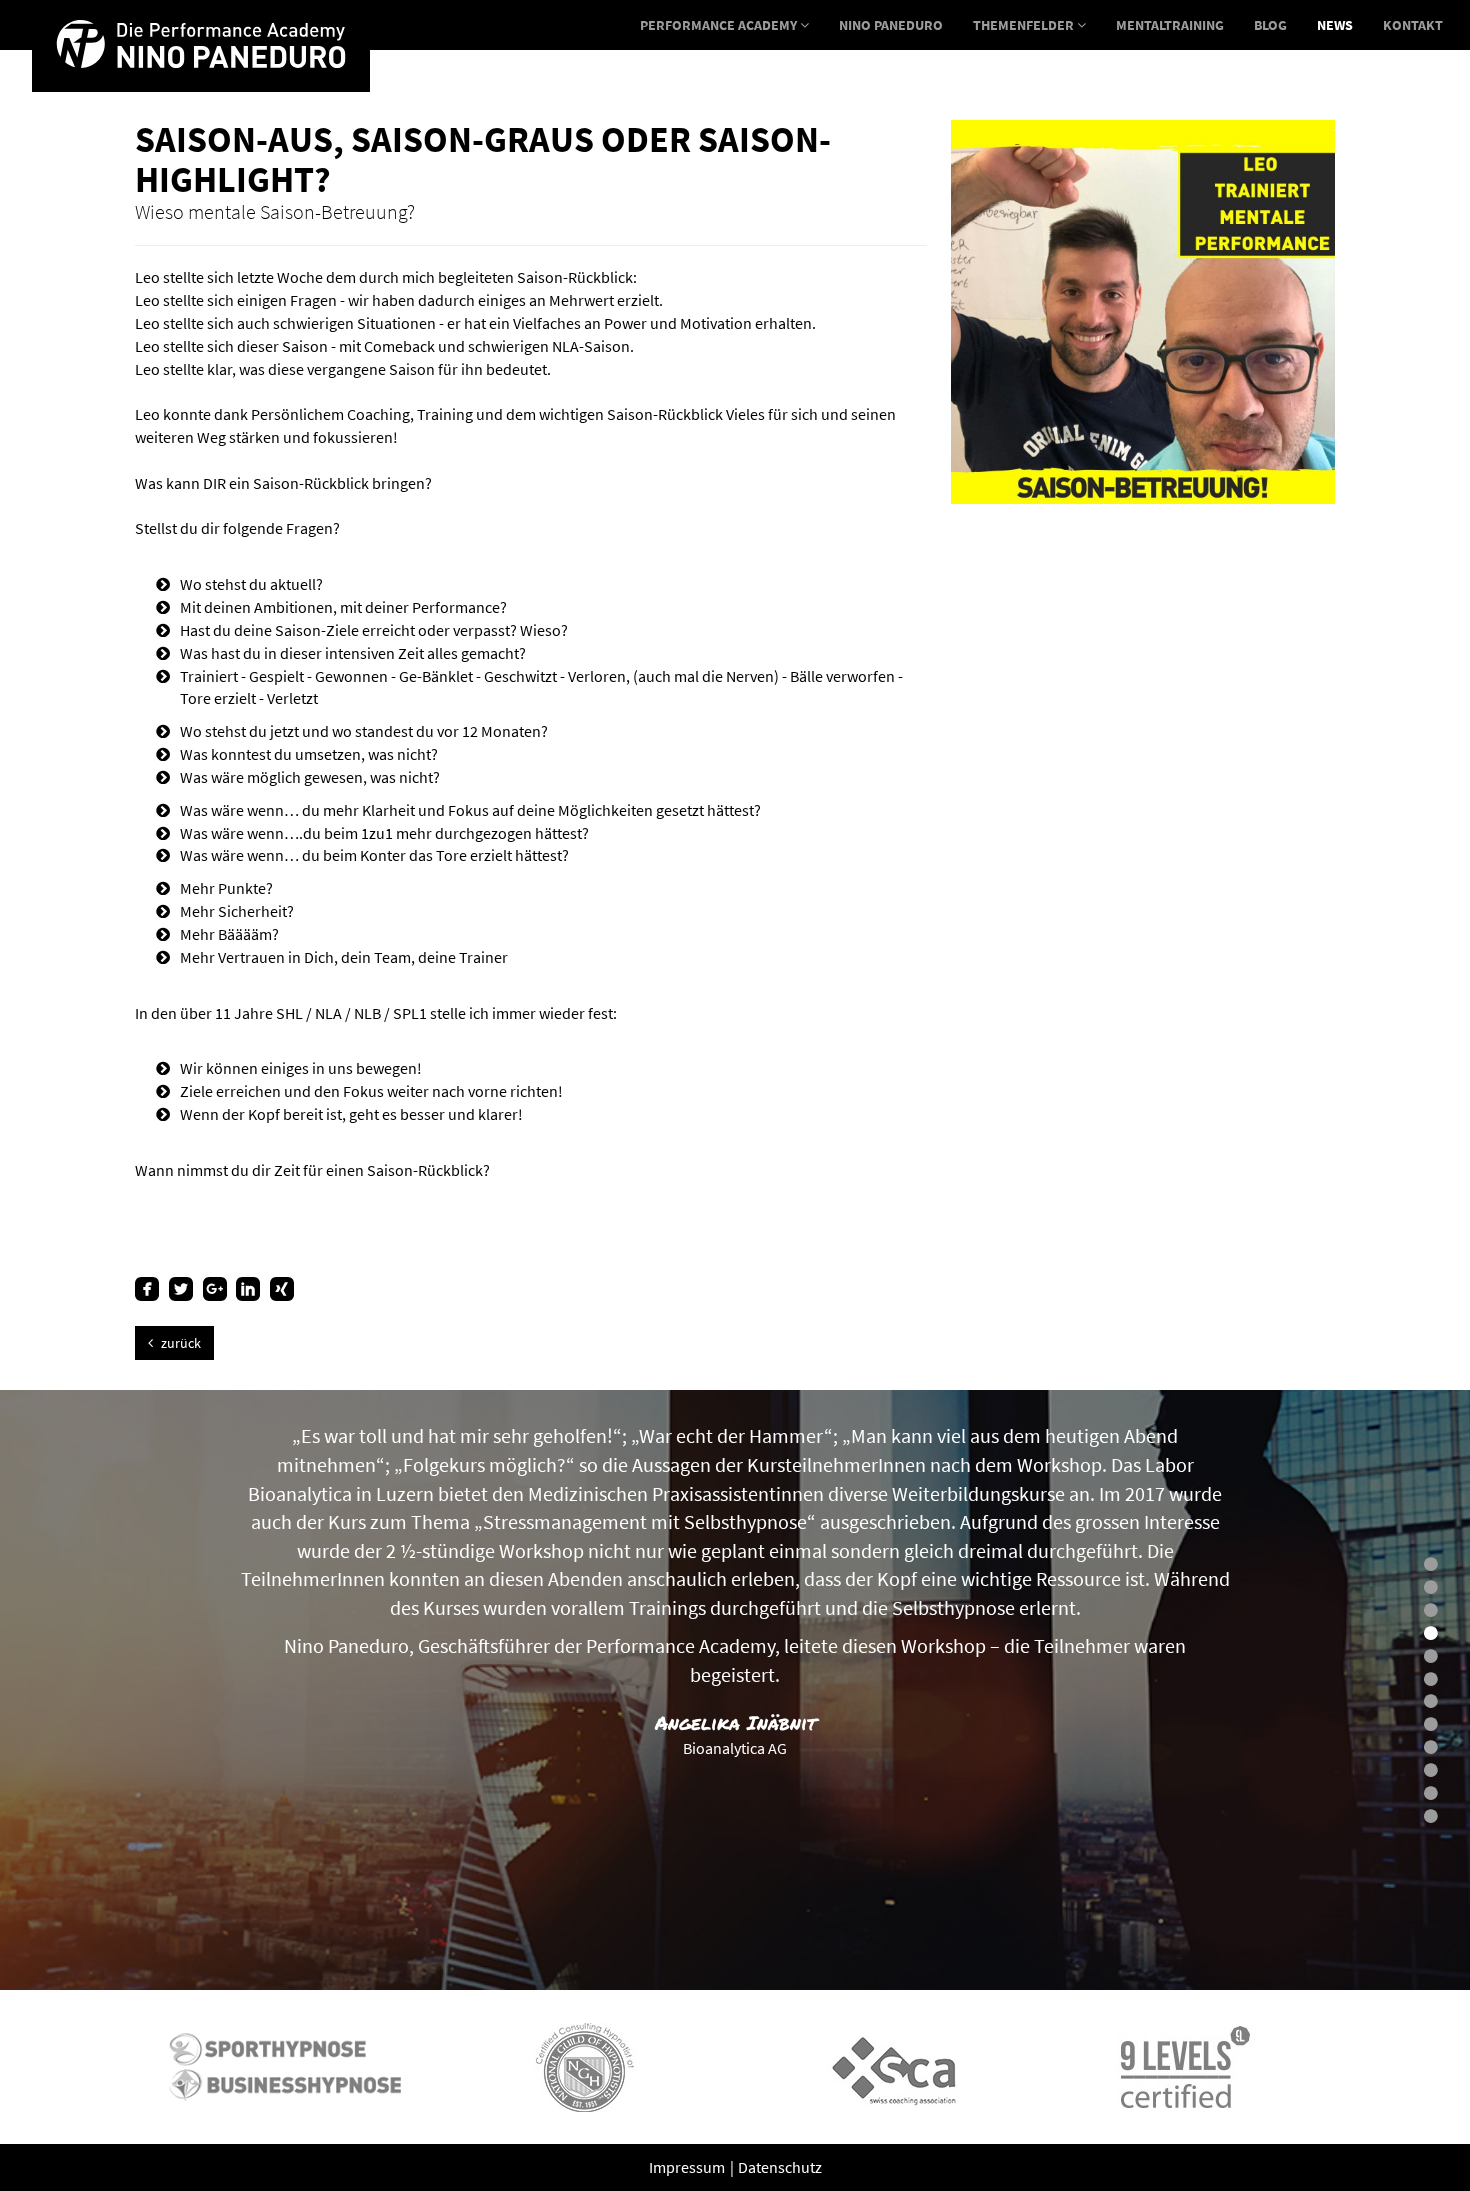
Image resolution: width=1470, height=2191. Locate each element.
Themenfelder (1025, 25)
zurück (179, 1343)
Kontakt (1413, 25)
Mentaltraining (1170, 25)
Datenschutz (780, 2167)
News (1335, 25)
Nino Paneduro (891, 25)
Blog (1270, 25)
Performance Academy (720, 25)
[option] (285, 2067)
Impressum (688, 2167)
